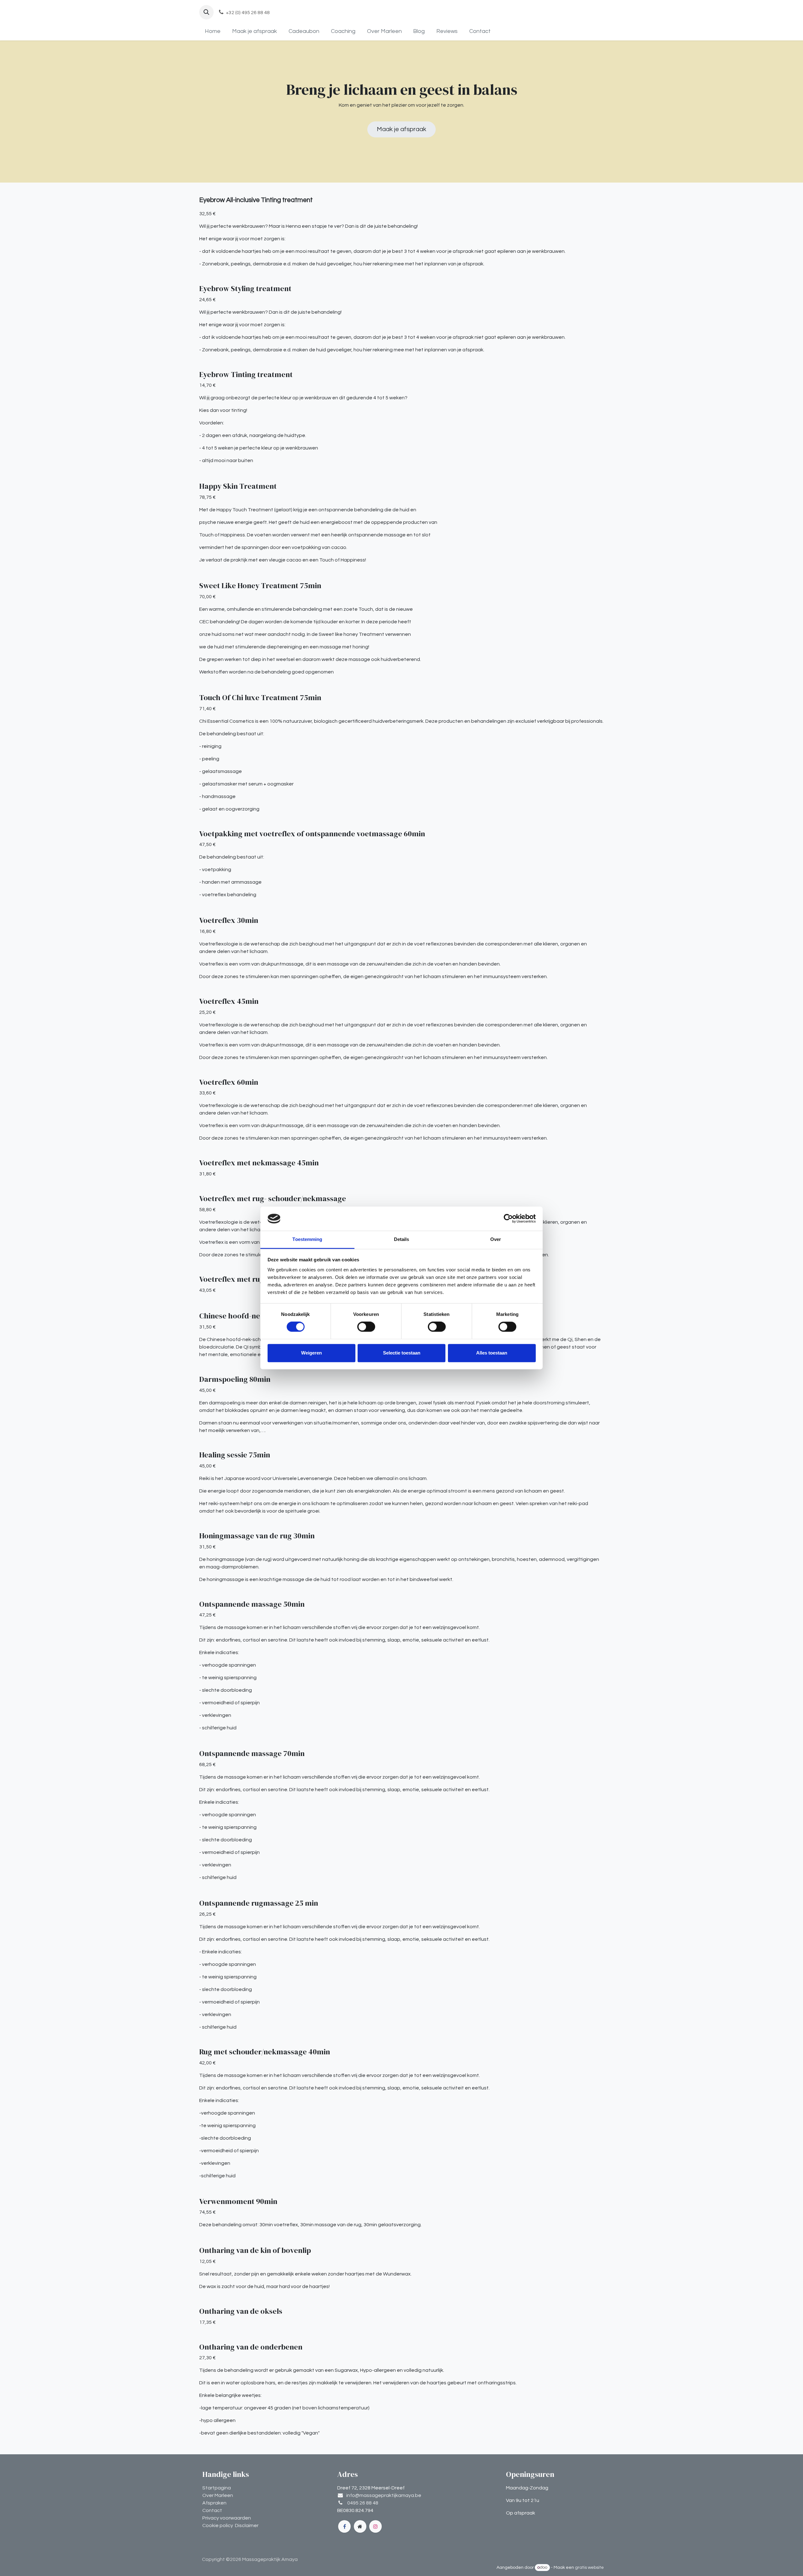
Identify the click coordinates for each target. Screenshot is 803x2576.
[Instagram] (375, 2526)
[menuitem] (213, 31)
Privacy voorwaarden (227, 2518)
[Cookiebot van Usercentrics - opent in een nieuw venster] (508, 1219)
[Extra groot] (360, 2526)
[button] (206, 12)
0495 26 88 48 (363, 2503)
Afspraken (214, 2503)
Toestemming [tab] (307, 1239)
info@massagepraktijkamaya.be (384, 2495)
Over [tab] (496, 1239)
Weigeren (311, 1353)
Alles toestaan (492, 1353)
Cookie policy (218, 2525)
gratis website (589, 2568)
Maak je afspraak (401, 129)
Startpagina (217, 2488)
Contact (212, 2510)
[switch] (366, 1327)
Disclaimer (247, 2525)
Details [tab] (402, 1239)
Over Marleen (218, 2495)
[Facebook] (344, 2526)
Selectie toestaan (402, 1353)
